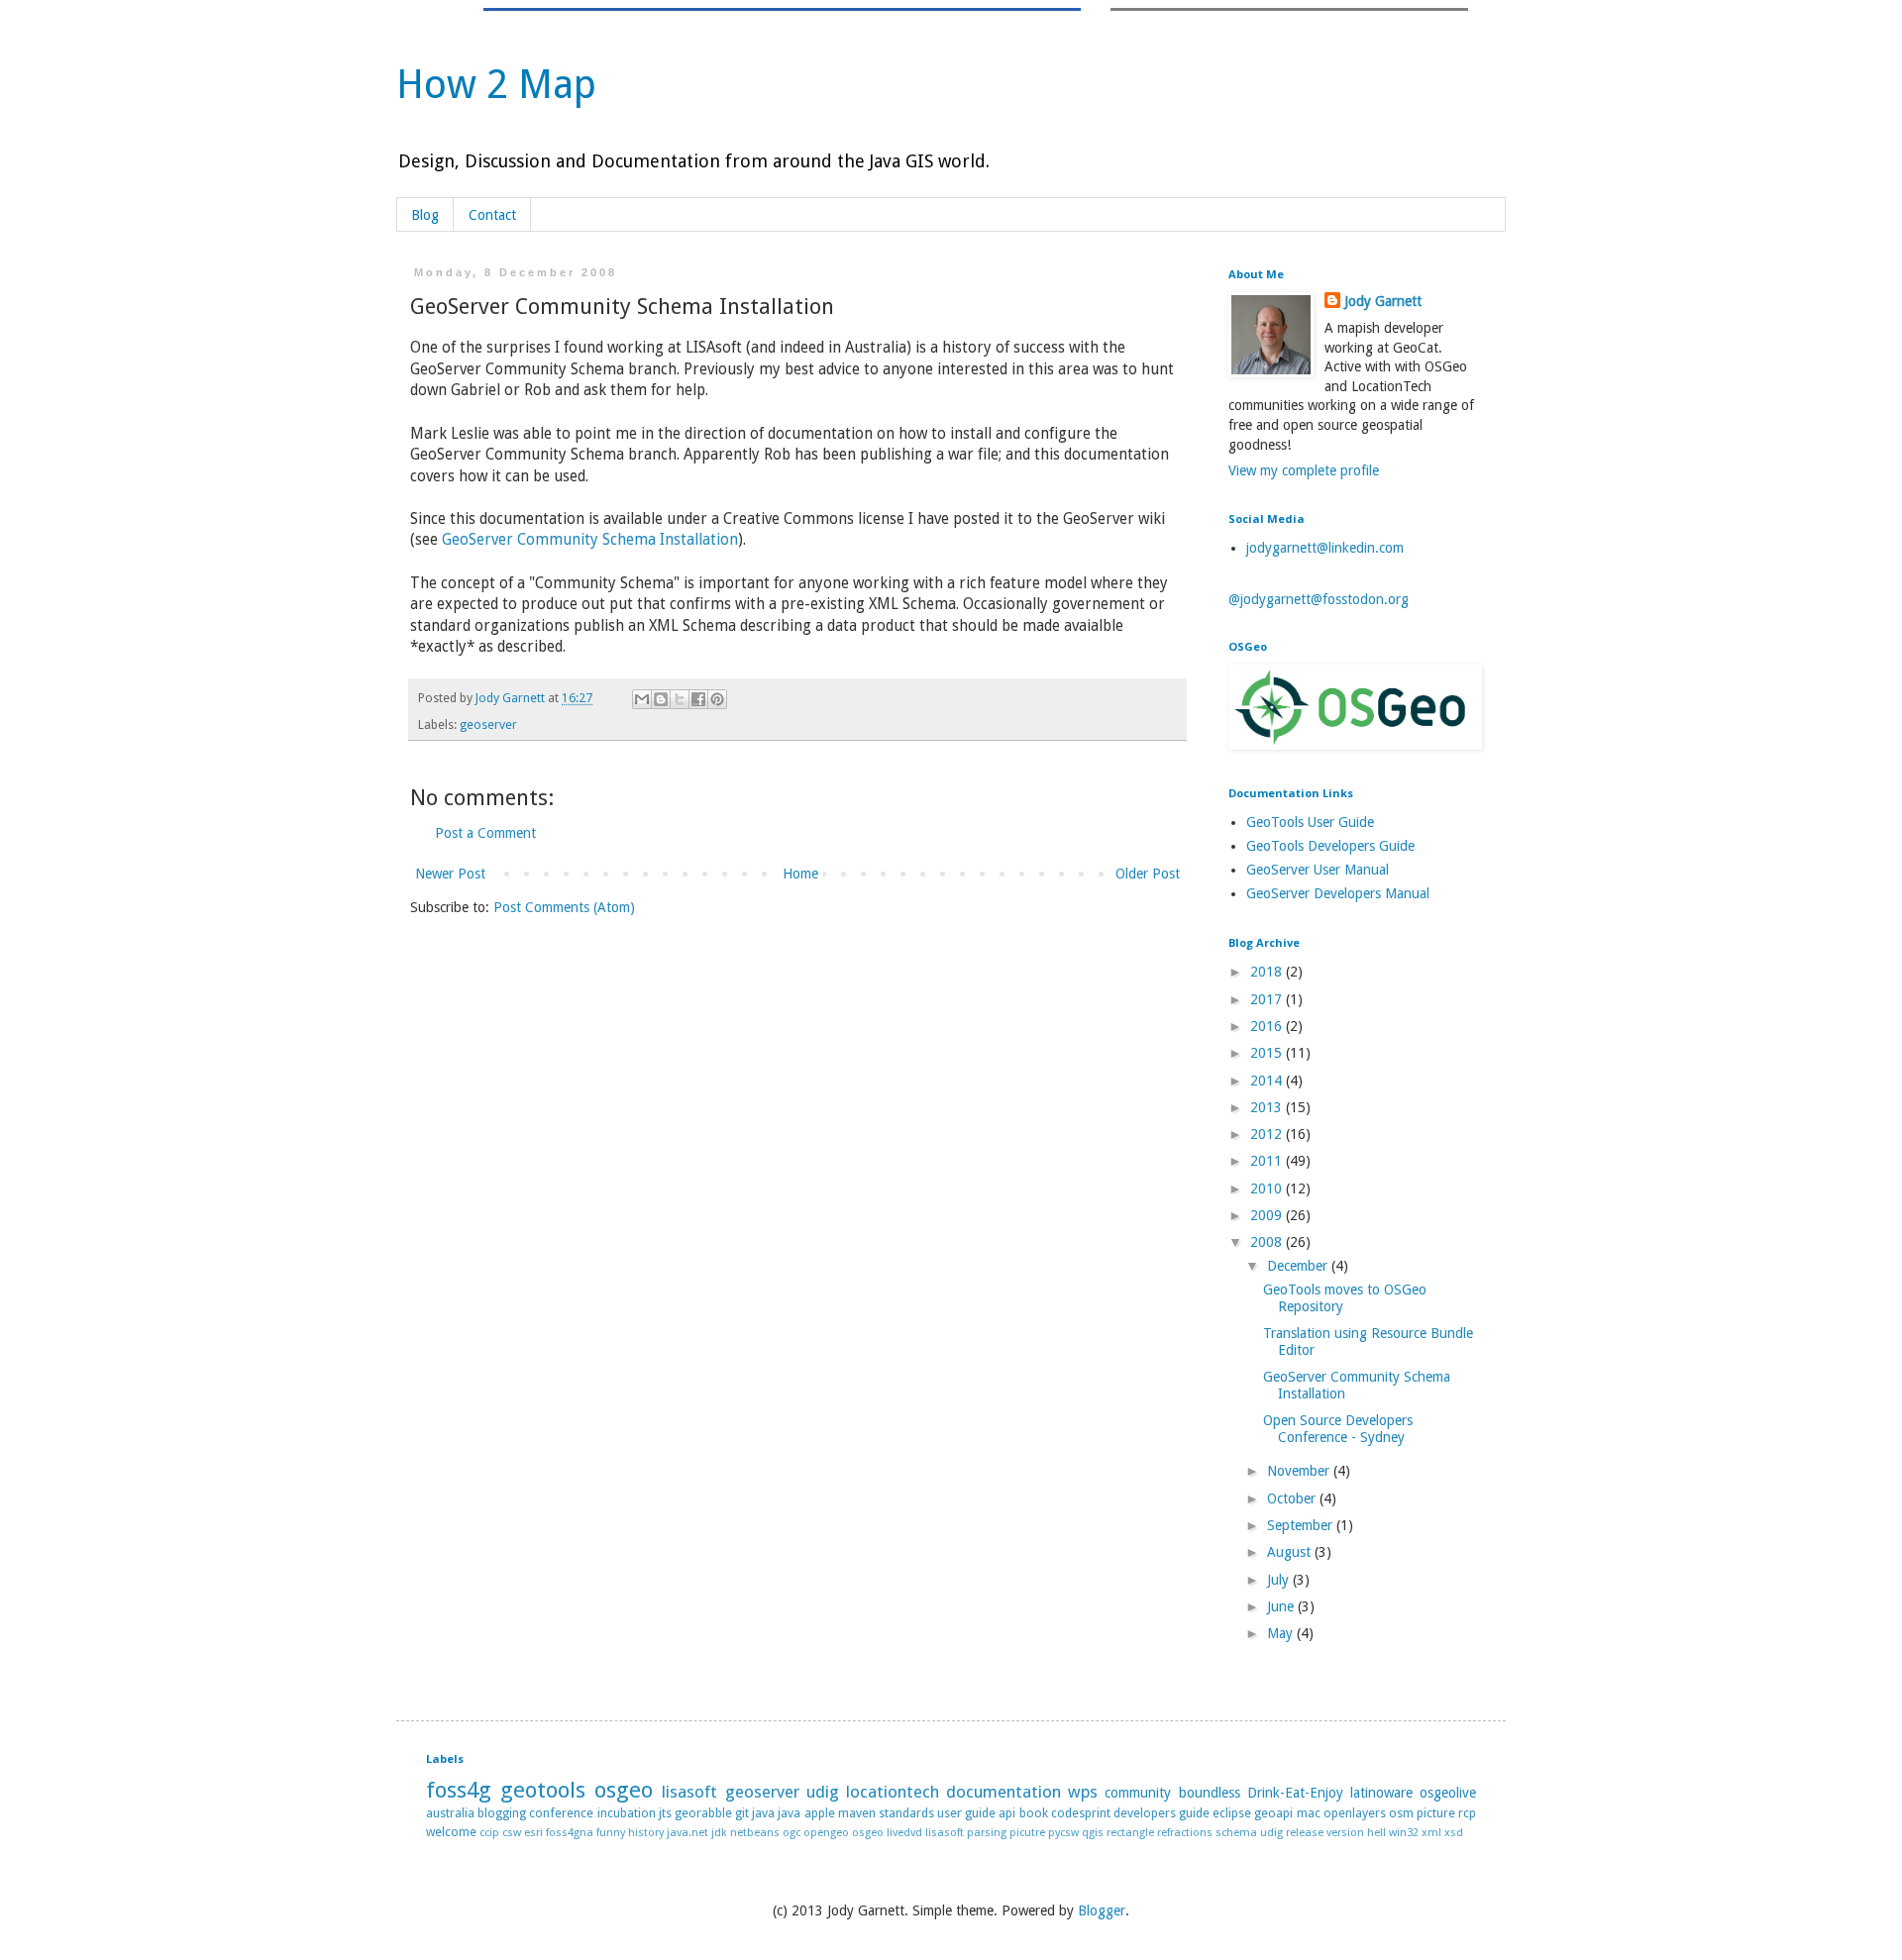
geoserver (488, 724)
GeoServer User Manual (1318, 870)
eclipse (1232, 1813)
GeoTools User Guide (1310, 822)
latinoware (1381, 1793)
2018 (1268, 972)
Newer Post (450, 874)
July (1280, 1580)
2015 (1268, 1053)
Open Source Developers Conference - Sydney (1338, 1429)
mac (1309, 1813)
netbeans (755, 1833)
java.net (687, 1833)
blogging (502, 1813)
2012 (1268, 1134)
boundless (1210, 1793)
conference (561, 1813)
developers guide (1162, 1813)
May (1282, 1633)
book (1034, 1813)
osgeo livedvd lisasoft (908, 1833)
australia (450, 1813)
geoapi (1273, 1813)
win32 (1404, 1833)
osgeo (624, 1790)
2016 (1268, 1026)
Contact (492, 215)
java (763, 1813)
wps (1083, 1792)
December (1299, 1266)
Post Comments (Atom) (564, 907)
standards (906, 1813)
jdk (719, 1833)
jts (665, 1813)
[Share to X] (680, 699)
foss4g (459, 1790)
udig (823, 1792)
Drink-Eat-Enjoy (1295, 1793)
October (1293, 1498)
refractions (1185, 1833)
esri (533, 1833)
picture (1436, 1813)
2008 (1268, 1242)
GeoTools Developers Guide (1330, 846)
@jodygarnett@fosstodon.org (1319, 599)
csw (512, 1833)
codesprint (1081, 1813)
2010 (1268, 1188)
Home (800, 874)
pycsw (1063, 1833)
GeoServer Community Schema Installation (590, 540)
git (742, 1813)
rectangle (1130, 1833)
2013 (1268, 1107)
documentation (1004, 1792)
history (646, 1833)
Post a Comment (485, 833)
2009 (1268, 1215)
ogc (792, 1833)
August (1291, 1552)
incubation (627, 1813)
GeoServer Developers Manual (1338, 893)
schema (1236, 1833)
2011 (1268, 1161)
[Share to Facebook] (698, 699)
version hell (1356, 1833)
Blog (425, 215)
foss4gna (570, 1833)
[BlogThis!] (661, 699)
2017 (1268, 999)
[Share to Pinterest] (717, 699)
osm (1401, 1813)
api (1007, 1813)
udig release (1292, 1833)
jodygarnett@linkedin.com (1325, 548)
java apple (806, 1813)
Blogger (1102, 1910)
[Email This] (642, 699)
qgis (1093, 1833)
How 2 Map (496, 85)
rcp (1467, 1813)
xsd (1454, 1833)
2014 (1268, 1081)
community (1138, 1793)
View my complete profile (1304, 470)
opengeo (826, 1833)
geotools (543, 1790)
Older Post (1148, 874)
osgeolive (1448, 1793)
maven (857, 1813)
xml (1431, 1833)
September (1302, 1525)
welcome (451, 1832)
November (1300, 1471)
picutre (1027, 1833)
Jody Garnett (1383, 301)
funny (611, 1833)
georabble (703, 1813)
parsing (987, 1833)
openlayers (1355, 1813)
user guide (966, 1813)
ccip (489, 1833)
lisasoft (689, 1792)
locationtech (893, 1792)
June (1282, 1606)
